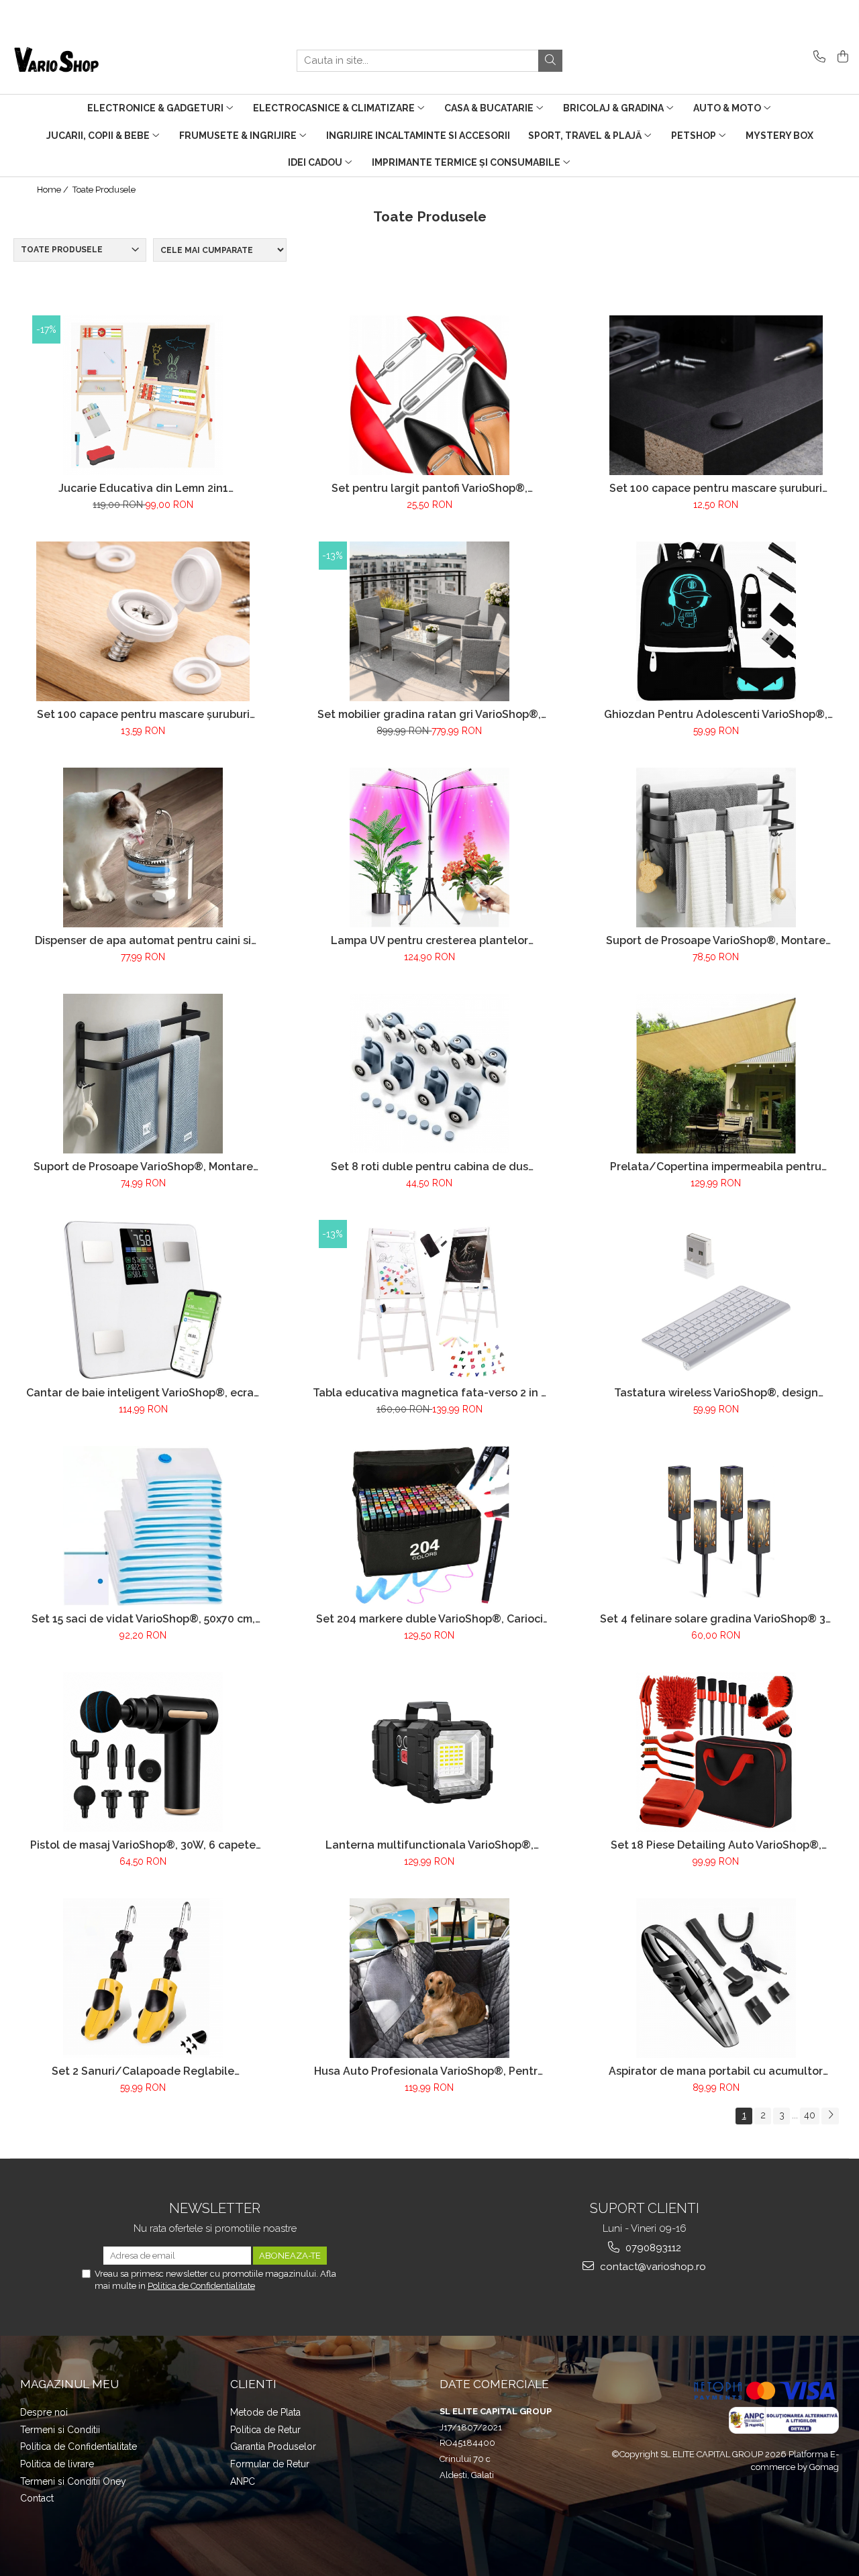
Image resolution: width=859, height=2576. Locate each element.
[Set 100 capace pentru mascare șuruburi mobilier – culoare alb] (143, 621)
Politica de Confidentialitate (201, 2286)
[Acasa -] (77, 60)
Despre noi (44, 2412)
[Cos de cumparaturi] (841, 57)
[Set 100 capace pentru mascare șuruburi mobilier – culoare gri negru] (716, 395)
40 (810, 2115)
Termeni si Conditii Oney (73, 2481)
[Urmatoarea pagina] (830, 2116)
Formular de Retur (270, 2464)
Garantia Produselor (273, 2446)
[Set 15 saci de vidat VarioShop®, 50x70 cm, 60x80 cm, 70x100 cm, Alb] (143, 1526)
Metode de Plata (265, 2412)
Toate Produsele (104, 190)
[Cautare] (550, 61)
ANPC (243, 2481)
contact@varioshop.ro (652, 2267)
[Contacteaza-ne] (817, 57)
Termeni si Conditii (60, 2430)
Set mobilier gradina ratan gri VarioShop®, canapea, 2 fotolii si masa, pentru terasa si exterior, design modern (429, 714)
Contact (37, 2498)
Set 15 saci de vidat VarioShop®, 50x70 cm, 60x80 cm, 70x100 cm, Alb (143, 1619)
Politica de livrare (57, 2464)
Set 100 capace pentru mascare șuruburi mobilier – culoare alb (143, 714)
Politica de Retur (265, 2430)
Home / (54, 190)
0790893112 (652, 2248)
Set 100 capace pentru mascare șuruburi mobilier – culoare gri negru (716, 488)
